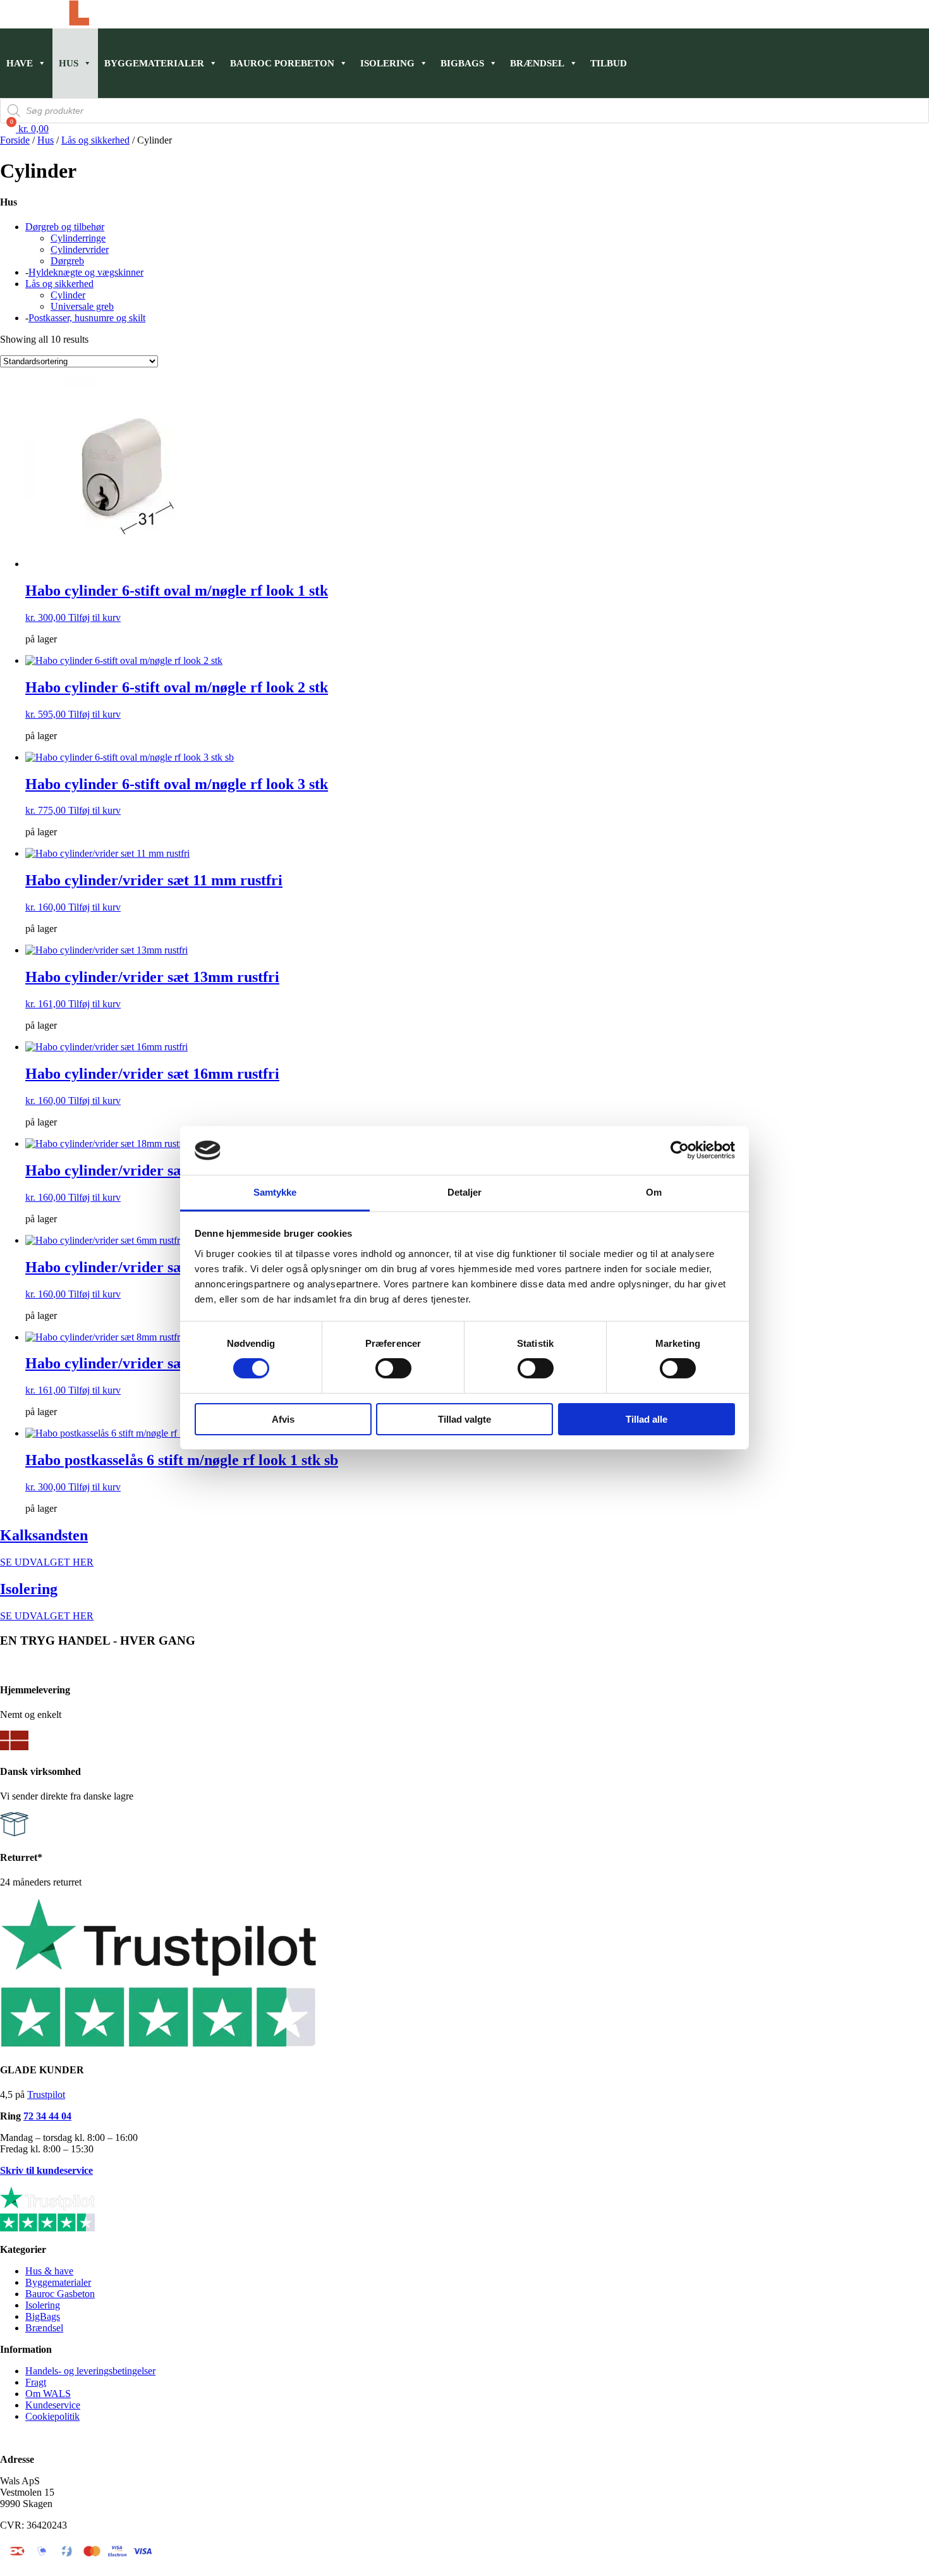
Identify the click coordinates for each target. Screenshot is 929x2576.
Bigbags (462, 63)
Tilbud (609, 63)
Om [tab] (654, 1192)
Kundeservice (53, 2405)
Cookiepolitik (52, 2416)
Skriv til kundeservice (46, 2170)
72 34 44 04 (47, 2116)
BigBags (43, 2316)
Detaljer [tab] (465, 1192)
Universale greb (82, 306)
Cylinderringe (78, 238)
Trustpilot (46, 2095)
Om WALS (48, 2394)
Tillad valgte (464, 1419)
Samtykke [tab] (275, 1192)
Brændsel (537, 63)
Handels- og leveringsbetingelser (90, 2371)
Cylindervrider (80, 249)
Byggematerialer (154, 63)
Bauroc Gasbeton (60, 2294)
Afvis (283, 1419)
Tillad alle (647, 1419)
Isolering (387, 63)
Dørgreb (67, 261)
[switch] (393, 1368)
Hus (69, 63)
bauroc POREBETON (282, 63)
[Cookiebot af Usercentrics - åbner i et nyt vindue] (680, 1150)
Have (20, 63)
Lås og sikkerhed (95, 140)
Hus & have (49, 2271)
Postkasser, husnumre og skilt (87, 318)
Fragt (36, 2382)
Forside (15, 140)
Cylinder (68, 295)
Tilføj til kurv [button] (94, 617)
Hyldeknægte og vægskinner (86, 272)
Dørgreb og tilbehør (65, 227)
